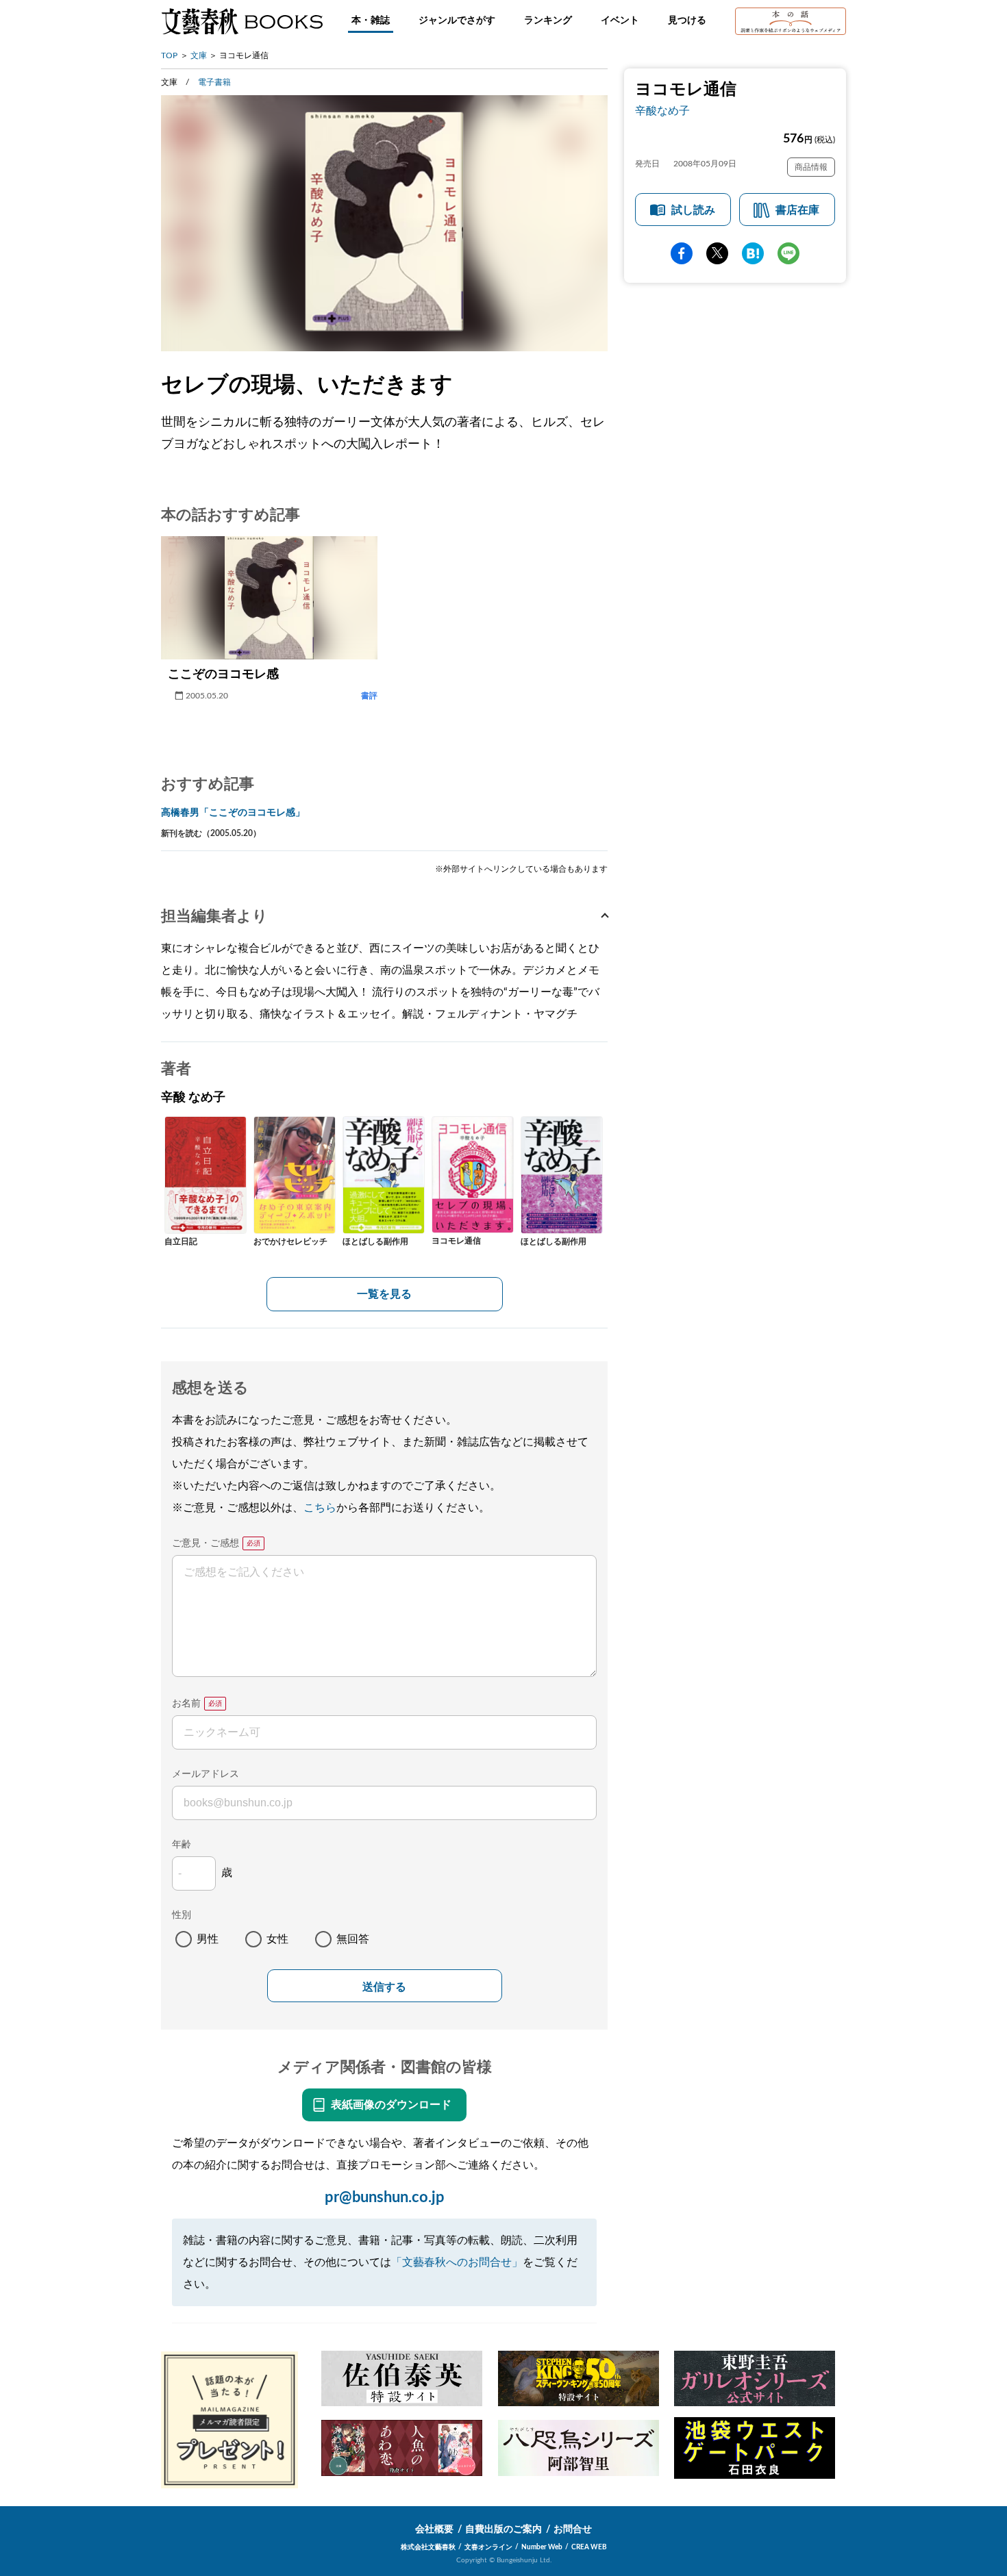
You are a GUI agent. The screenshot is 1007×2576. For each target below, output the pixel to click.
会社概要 (434, 2529)
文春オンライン (488, 2547)
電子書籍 (214, 82)
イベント (620, 21)
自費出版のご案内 (503, 2529)
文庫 (199, 55)
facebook (682, 253)
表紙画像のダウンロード (391, 2105)
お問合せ (573, 2529)
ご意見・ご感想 (206, 1543)
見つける (687, 21)
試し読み (693, 210)
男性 (208, 1939)
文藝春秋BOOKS (242, 21)
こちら (320, 1508)
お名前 (186, 1704)
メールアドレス (206, 1774)
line (788, 253)
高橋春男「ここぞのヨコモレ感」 (233, 813)
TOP (169, 55)
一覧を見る (384, 1294)
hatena (753, 253)
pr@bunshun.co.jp (385, 2197)
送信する (384, 1987)
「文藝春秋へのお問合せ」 (457, 2262)
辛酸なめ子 (662, 111)
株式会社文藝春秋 (428, 2547)
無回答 (353, 1939)
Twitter (717, 253)
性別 (182, 1915)
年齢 (182, 1845)
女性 (277, 1939)
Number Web (542, 2547)
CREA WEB (589, 2547)
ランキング (548, 21)
